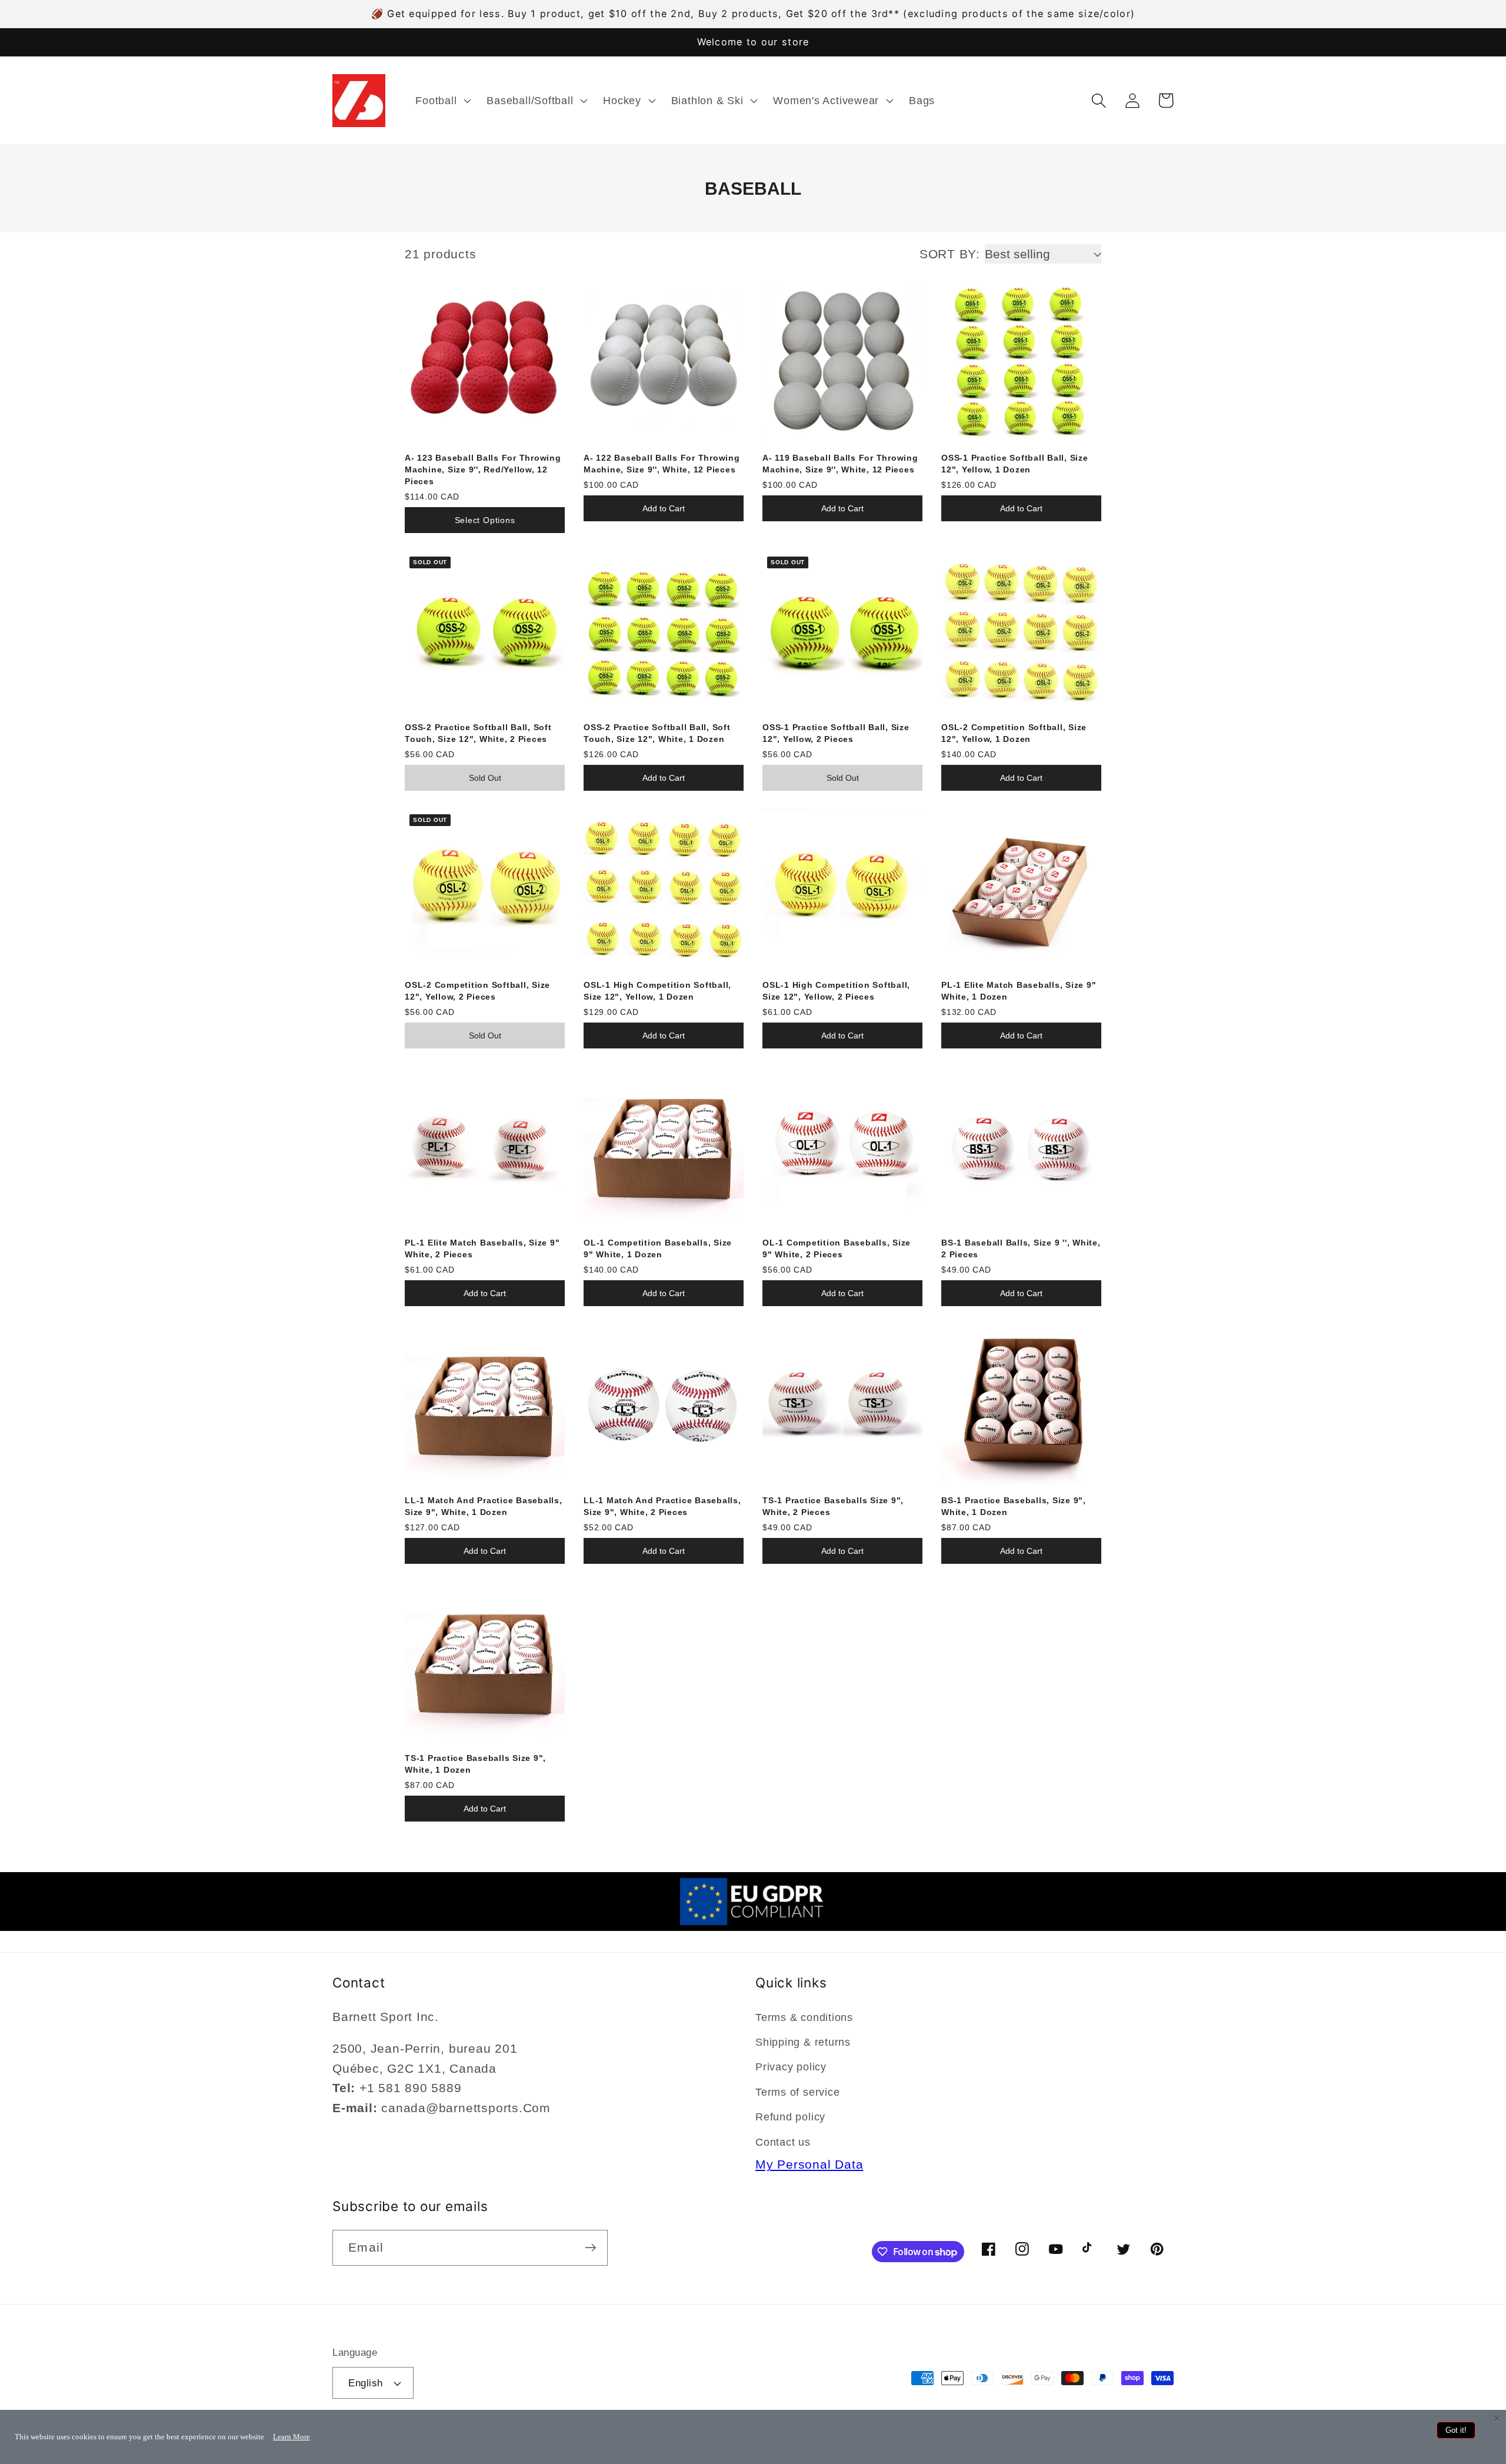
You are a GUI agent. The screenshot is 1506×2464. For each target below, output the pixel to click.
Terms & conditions (804, 2017)
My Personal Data (809, 2164)
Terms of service (797, 2092)
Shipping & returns (803, 2042)
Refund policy (790, 2117)
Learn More (291, 2437)
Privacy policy (791, 2067)
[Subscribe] (590, 2248)
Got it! (1456, 2430)
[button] (442, 101)
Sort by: (950, 254)
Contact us (783, 2142)
